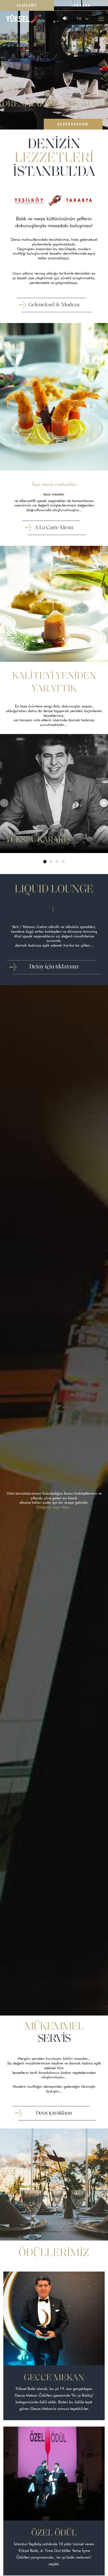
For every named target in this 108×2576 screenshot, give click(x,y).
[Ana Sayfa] (24, 19)
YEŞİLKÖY (29, 200)
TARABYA (80, 200)
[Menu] (101, 19)
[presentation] (4, 808)
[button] (45, 862)
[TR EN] (83, 19)
